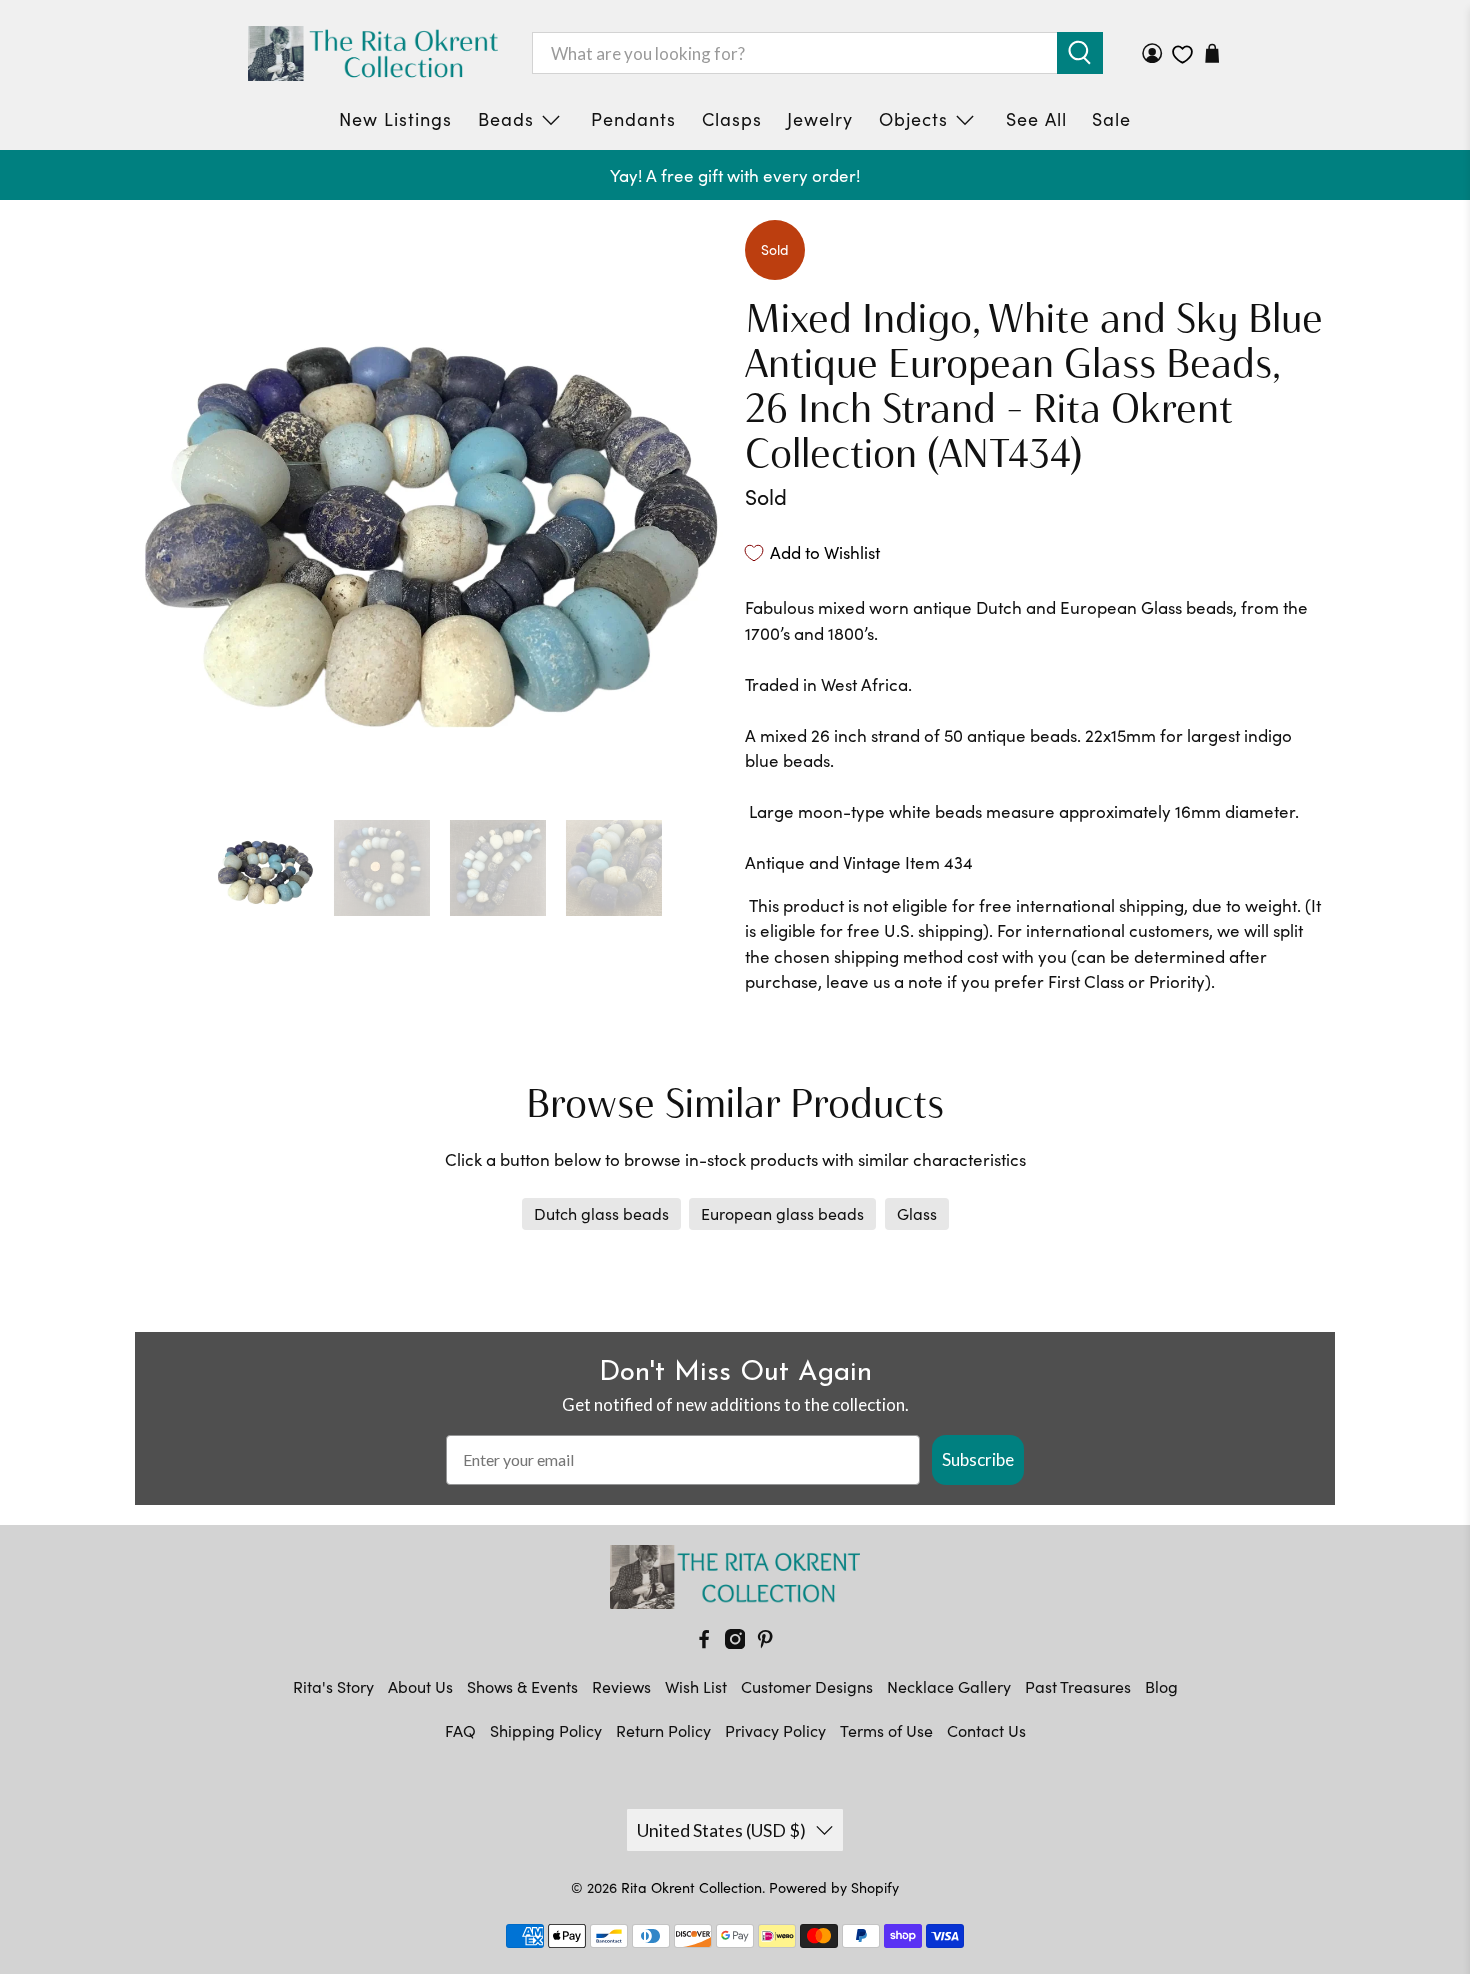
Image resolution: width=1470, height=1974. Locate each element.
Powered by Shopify (834, 1887)
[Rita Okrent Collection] (373, 53)
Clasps (732, 119)
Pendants (633, 119)
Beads (506, 119)
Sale (1111, 119)
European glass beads (782, 1213)
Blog (1161, 1686)
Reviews (621, 1686)
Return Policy (663, 1730)
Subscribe (978, 1459)
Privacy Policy (775, 1730)
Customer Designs (807, 1686)
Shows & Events (522, 1686)
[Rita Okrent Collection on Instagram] (735, 1642)
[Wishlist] (1182, 54)
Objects (913, 119)
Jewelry (820, 119)
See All (1036, 119)
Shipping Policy (546, 1730)
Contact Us (986, 1730)
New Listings (395, 119)
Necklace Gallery (949, 1686)
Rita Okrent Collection (691, 1887)
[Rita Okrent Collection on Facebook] (704, 1642)
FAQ (460, 1730)
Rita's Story (333, 1686)
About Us (420, 1686)
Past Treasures (1078, 1686)
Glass (917, 1213)
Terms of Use (886, 1730)
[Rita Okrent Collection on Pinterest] (765, 1642)
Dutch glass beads (601, 1213)
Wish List (696, 1686)
